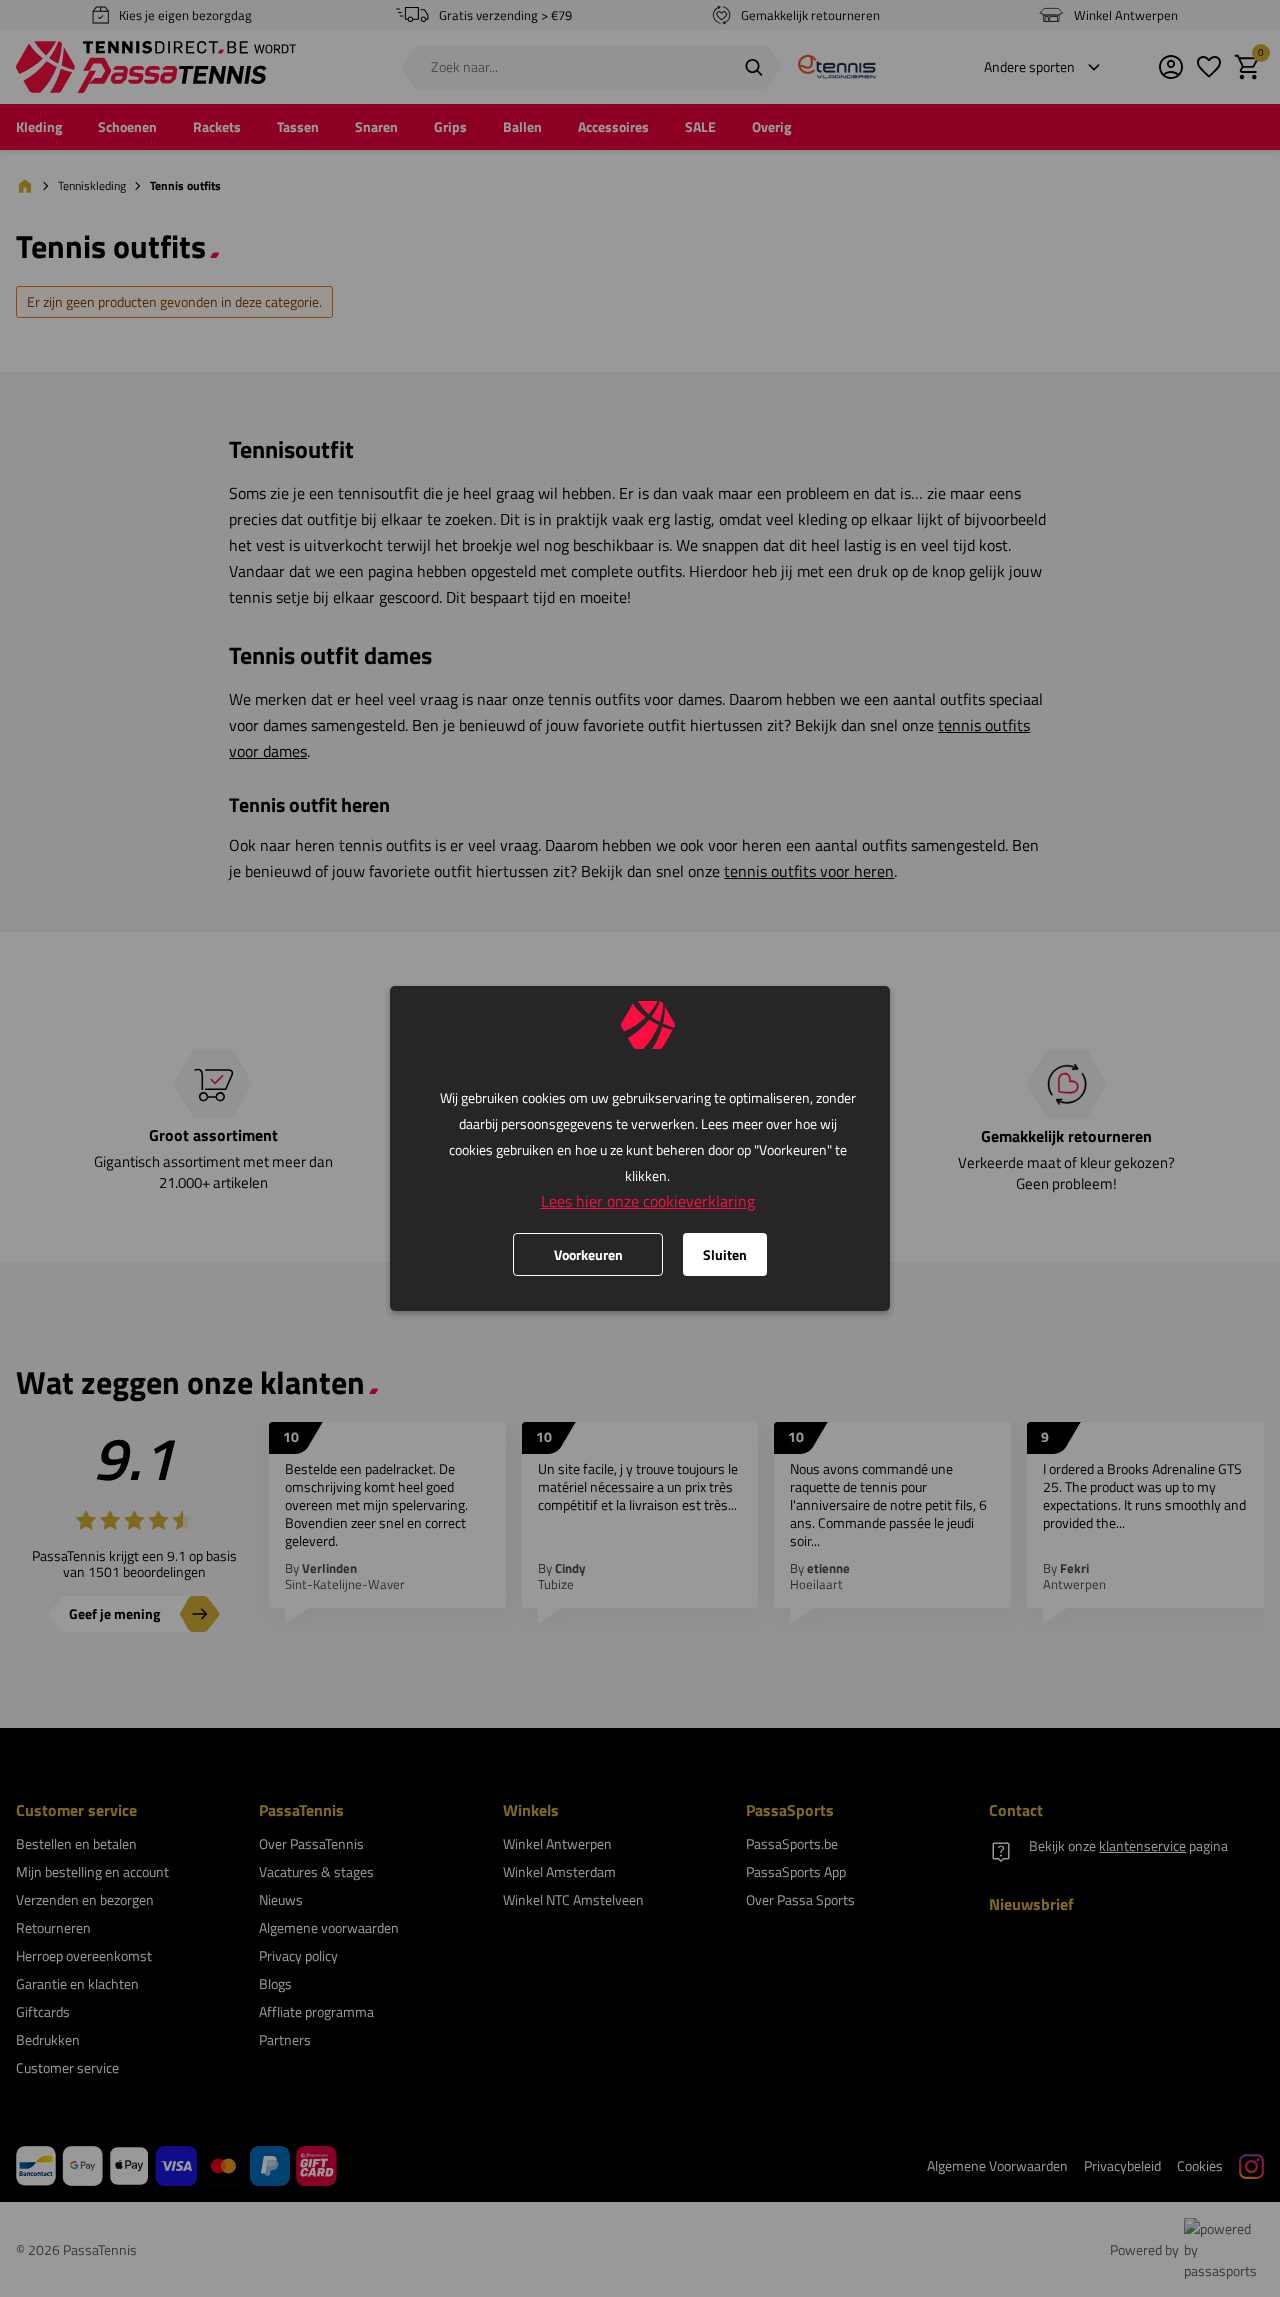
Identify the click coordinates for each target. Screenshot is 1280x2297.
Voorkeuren (588, 1254)
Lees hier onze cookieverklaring (648, 1201)
